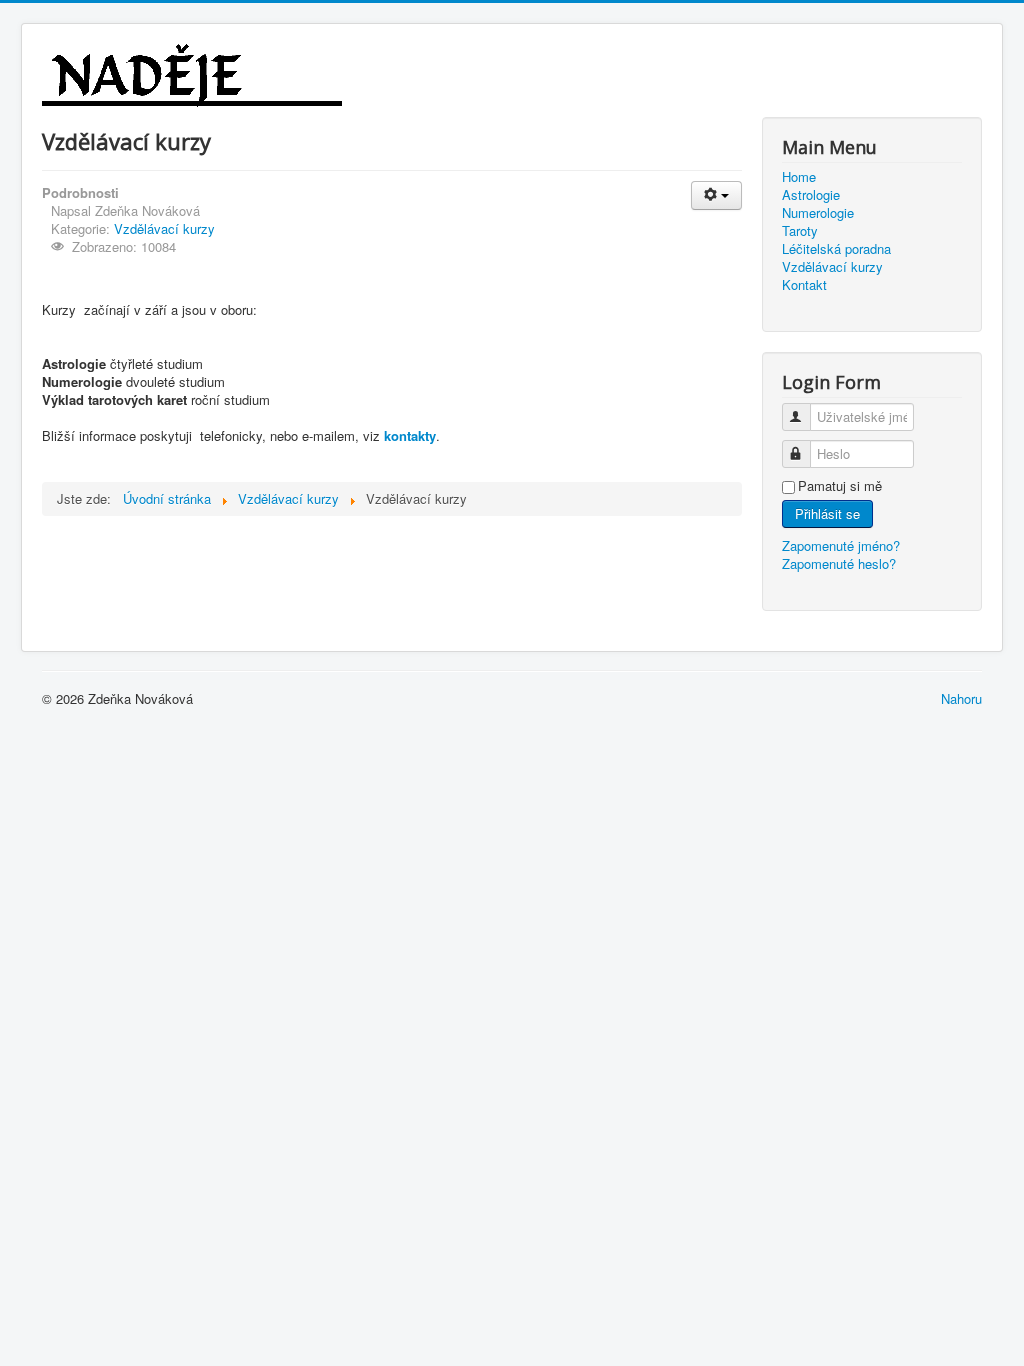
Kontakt (804, 285)
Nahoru (961, 698)
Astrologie (811, 195)
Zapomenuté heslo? (839, 563)
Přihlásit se (827, 513)
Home (799, 177)
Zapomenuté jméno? (841, 545)
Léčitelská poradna (836, 249)
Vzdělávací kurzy (164, 228)
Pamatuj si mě (840, 486)
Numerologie (818, 213)
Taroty (800, 231)
